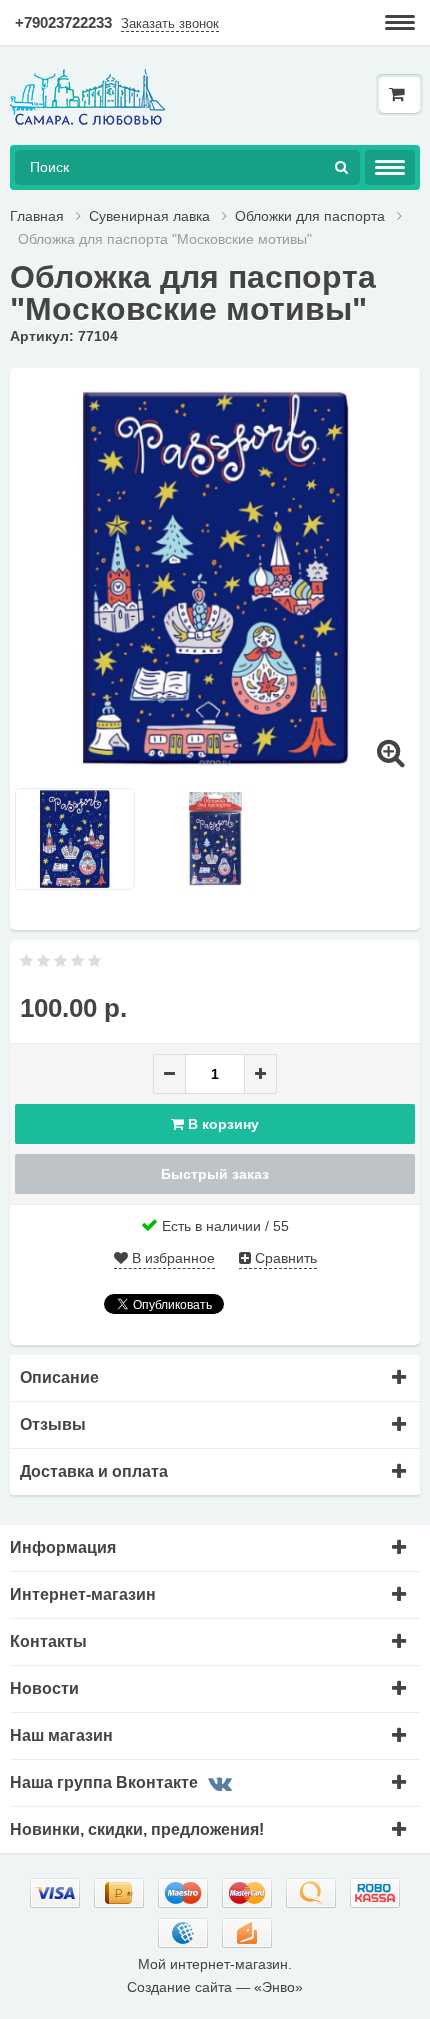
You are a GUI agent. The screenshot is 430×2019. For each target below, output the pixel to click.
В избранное (171, 1258)
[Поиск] (341, 167)
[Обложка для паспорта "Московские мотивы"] (215, 577)
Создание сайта (179, 1987)
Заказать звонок (170, 23)
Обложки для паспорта (312, 216)
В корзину (221, 1124)
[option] (215, 578)
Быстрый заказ (215, 1174)
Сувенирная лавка (149, 216)
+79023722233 (63, 22)
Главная (37, 216)
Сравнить (284, 1258)
